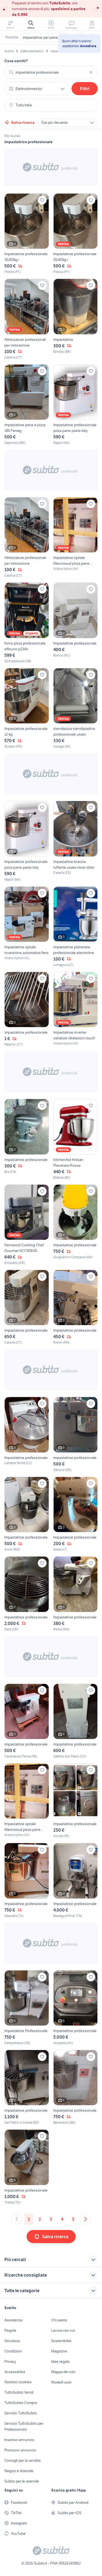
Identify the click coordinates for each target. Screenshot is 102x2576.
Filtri (85, 89)
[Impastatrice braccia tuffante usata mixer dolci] (76, 841)
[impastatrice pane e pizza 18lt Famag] (27, 405)
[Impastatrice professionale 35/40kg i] (27, 234)
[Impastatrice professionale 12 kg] (27, 708)
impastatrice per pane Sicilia (45, 37)
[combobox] (51, 72)
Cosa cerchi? (16, 61)
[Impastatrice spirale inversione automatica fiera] (27, 927)
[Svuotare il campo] (91, 72)
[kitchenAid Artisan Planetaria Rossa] (76, 1139)
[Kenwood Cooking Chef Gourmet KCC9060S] (27, 1225)
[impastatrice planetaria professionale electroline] (76, 927)
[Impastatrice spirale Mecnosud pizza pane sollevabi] (76, 538)
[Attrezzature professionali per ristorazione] (27, 319)
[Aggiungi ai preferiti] (42, 200)
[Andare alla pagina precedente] (17, 2219)
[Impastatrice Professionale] (27, 2008)
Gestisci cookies (18, 2382)
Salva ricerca (23, 122)
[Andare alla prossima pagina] (85, 2219)
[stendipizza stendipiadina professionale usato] (76, 708)
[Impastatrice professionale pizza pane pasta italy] (76, 405)
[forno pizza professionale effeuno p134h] (27, 623)
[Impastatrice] (76, 319)
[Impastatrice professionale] (76, 623)
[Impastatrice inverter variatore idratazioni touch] (76, 1009)
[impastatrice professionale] (27, 1009)
